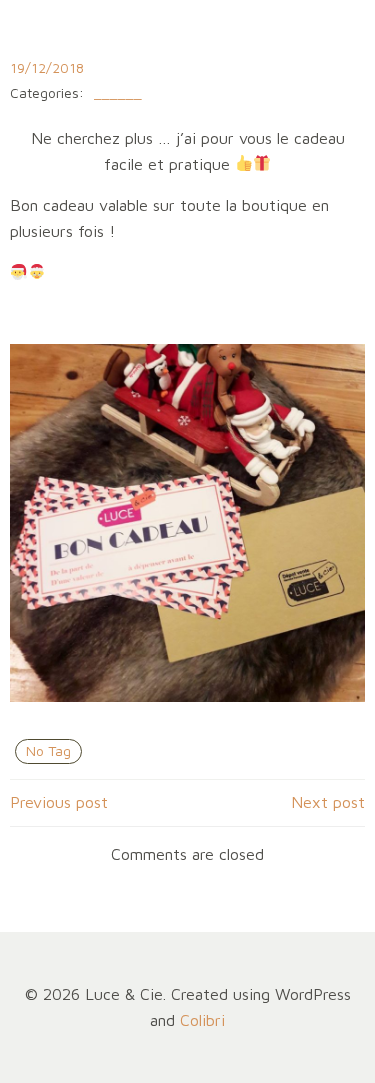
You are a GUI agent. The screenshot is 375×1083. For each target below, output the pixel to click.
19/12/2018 (47, 67)
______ (118, 93)
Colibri (202, 1020)
